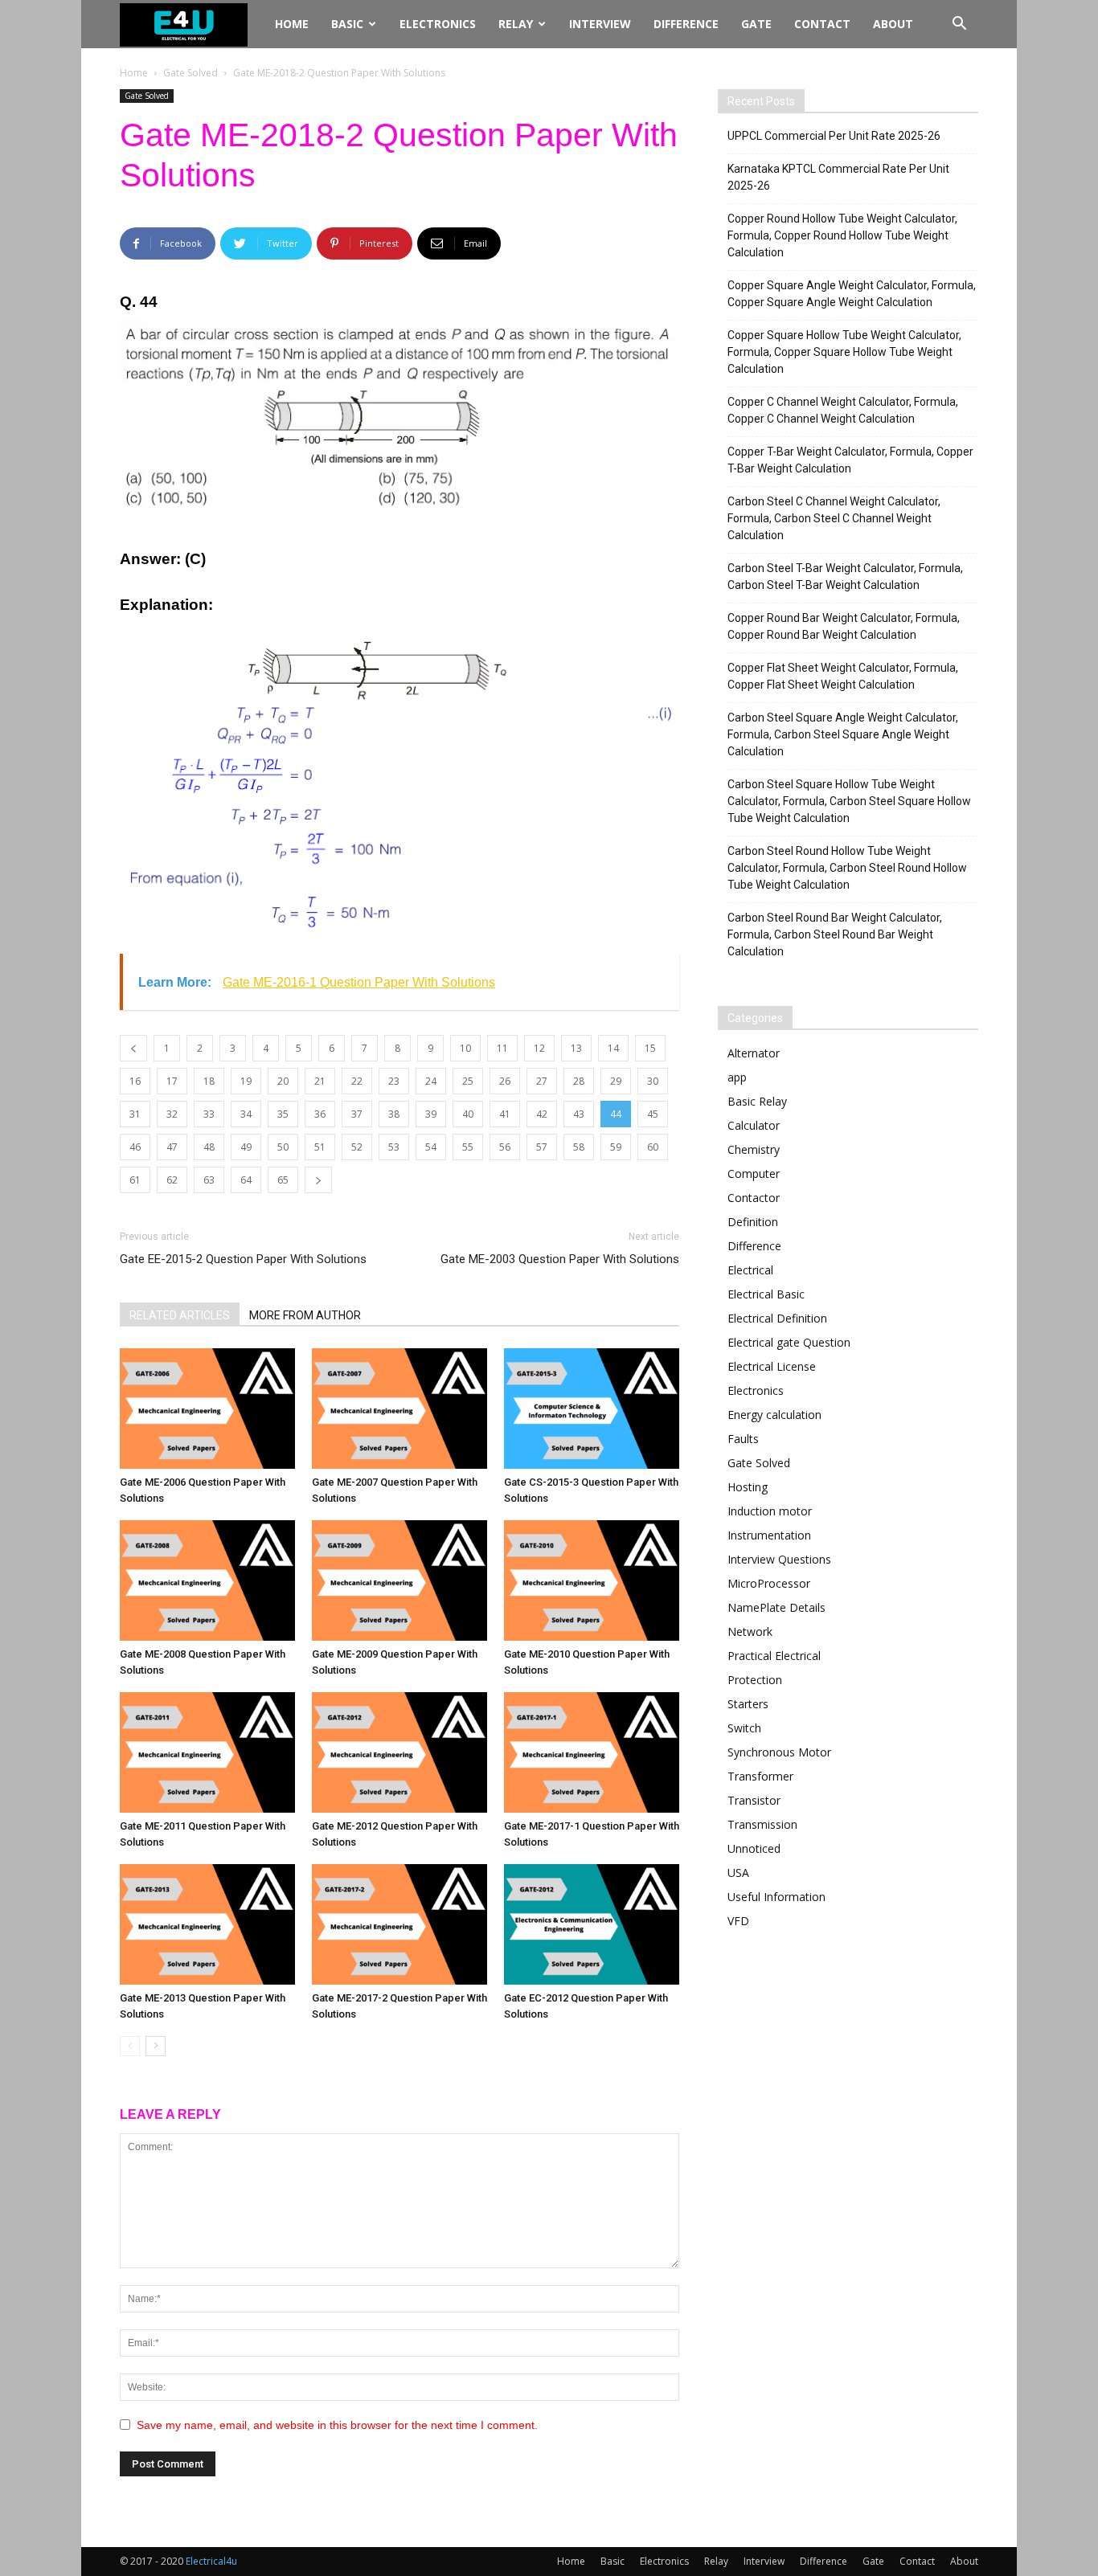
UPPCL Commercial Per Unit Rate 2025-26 (834, 136)
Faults (743, 1439)
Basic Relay (757, 1101)
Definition (753, 1222)
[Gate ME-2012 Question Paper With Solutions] (399, 1752)
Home (292, 24)
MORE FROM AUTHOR (305, 1315)
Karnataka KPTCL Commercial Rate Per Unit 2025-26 (838, 177)
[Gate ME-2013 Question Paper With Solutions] (207, 1924)
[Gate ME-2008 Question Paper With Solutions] (207, 1580)
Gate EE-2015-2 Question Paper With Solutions (243, 1259)
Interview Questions (779, 1559)
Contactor (754, 1198)
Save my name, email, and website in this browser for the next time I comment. (337, 2425)
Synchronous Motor (779, 1752)
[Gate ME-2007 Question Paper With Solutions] (399, 1409)
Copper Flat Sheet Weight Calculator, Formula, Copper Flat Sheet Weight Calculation (843, 676)
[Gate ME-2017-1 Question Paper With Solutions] (592, 1752)
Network (750, 1631)
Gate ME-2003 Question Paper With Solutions (560, 1259)
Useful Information (776, 1897)
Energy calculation (774, 1415)
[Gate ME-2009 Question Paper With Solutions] (399, 1580)
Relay (516, 24)
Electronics (438, 24)
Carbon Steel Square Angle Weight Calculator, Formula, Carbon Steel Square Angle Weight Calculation (843, 734)
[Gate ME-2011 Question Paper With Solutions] (207, 1752)
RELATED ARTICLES (180, 1315)
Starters (748, 1704)
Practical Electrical (774, 1656)
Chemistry (754, 1149)
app (737, 1077)
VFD (738, 1921)
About (893, 24)
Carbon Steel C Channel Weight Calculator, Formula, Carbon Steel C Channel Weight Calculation (834, 518)
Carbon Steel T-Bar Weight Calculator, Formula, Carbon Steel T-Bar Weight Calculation (845, 577)
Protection (755, 1680)
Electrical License (772, 1366)
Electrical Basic (766, 1294)
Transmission (762, 1824)
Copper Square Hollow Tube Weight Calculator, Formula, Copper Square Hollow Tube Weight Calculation (844, 352)
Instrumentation (769, 1535)
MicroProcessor (769, 1583)
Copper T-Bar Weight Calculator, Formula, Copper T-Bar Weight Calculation (850, 460)
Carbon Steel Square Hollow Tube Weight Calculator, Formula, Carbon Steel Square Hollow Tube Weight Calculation (849, 801)
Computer (754, 1174)
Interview (600, 24)
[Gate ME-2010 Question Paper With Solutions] (592, 1580)
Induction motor (770, 1511)
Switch (744, 1728)
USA (738, 1873)
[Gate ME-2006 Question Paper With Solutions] (207, 1409)
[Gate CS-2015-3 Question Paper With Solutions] (592, 1409)
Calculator (754, 1125)
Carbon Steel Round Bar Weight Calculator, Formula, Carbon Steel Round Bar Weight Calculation (835, 934)
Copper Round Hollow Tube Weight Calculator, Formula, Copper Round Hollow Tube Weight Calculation (842, 235)
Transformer (760, 1776)
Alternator (754, 1053)
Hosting (748, 1487)
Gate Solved (191, 73)
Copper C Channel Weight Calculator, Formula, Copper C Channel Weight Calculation (843, 410)
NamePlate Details (776, 1607)
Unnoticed (754, 1848)
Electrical (750, 1270)
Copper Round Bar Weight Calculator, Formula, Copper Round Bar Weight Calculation (844, 626)
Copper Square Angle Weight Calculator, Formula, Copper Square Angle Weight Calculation (852, 294)
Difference (686, 24)
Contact (822, 24)
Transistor (754, 1800)
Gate (756, 24)
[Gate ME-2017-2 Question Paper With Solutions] (399, 1924)
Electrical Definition (777, 1318)
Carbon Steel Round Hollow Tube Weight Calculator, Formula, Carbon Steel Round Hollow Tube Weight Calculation (847, 868)
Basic (347, 24)
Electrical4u (211, 2561)
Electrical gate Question (789, 1342)
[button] (959, 25)
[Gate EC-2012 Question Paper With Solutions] (592, 1924)
